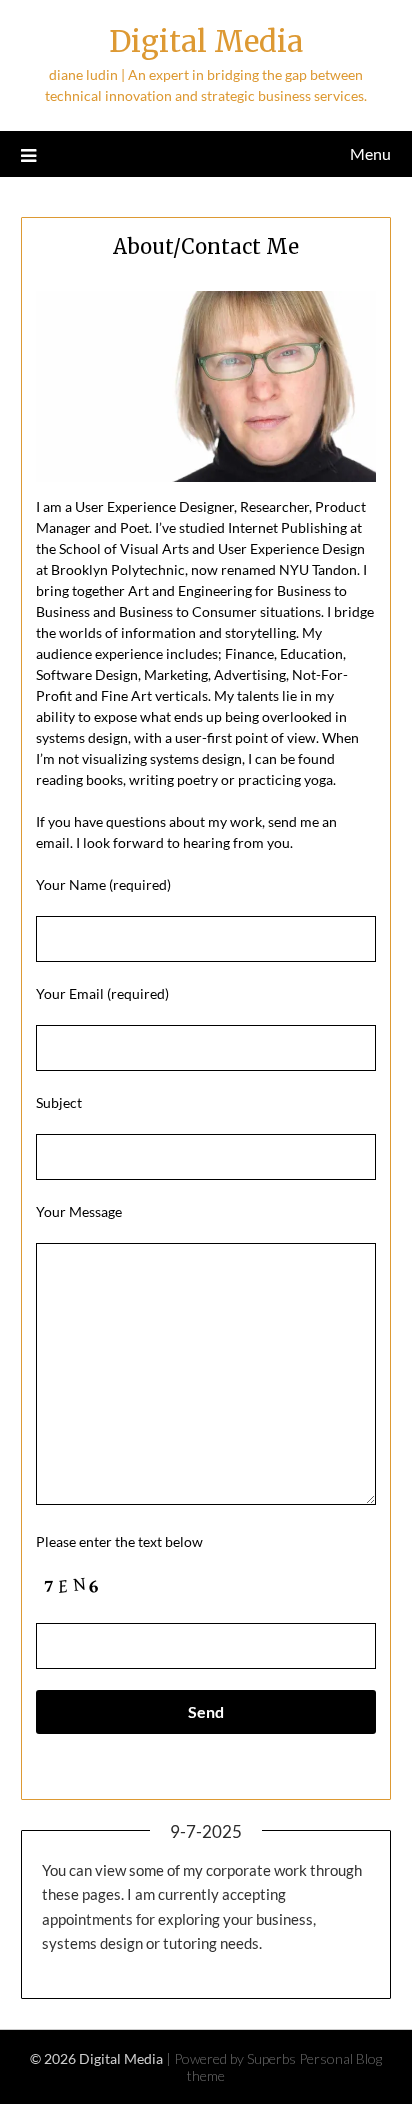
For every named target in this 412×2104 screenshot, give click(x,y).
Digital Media (206, 41)
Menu (370, 153)
